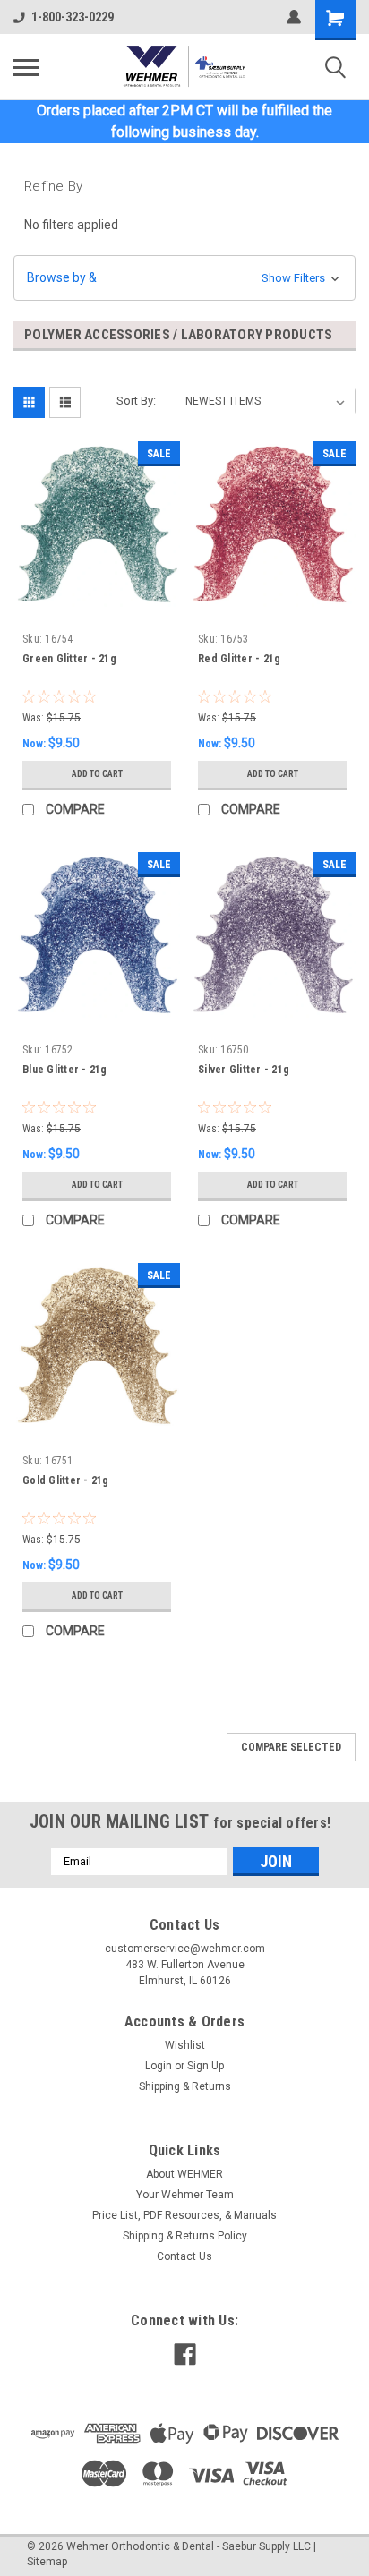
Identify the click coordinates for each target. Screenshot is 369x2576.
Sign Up (206, 2066)
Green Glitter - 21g (69, 659)
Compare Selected (291, 1747)
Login (159, 2066)
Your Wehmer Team (185, 2195)
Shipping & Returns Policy (185, 2236)
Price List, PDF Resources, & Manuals (184, 2215)
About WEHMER (184, 2174)
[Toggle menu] (26, 67)
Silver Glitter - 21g (244, 1070)
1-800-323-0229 (73, 17)
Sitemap (47, 2562)
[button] (184, 278)
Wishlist (185, 2045)
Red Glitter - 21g (239, 659)
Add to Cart (97, 774)
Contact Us (184, 2256)
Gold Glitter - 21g (66, 1480)
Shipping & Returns (185, 2086)
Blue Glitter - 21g (65, 1070)
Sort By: (136, 401)
